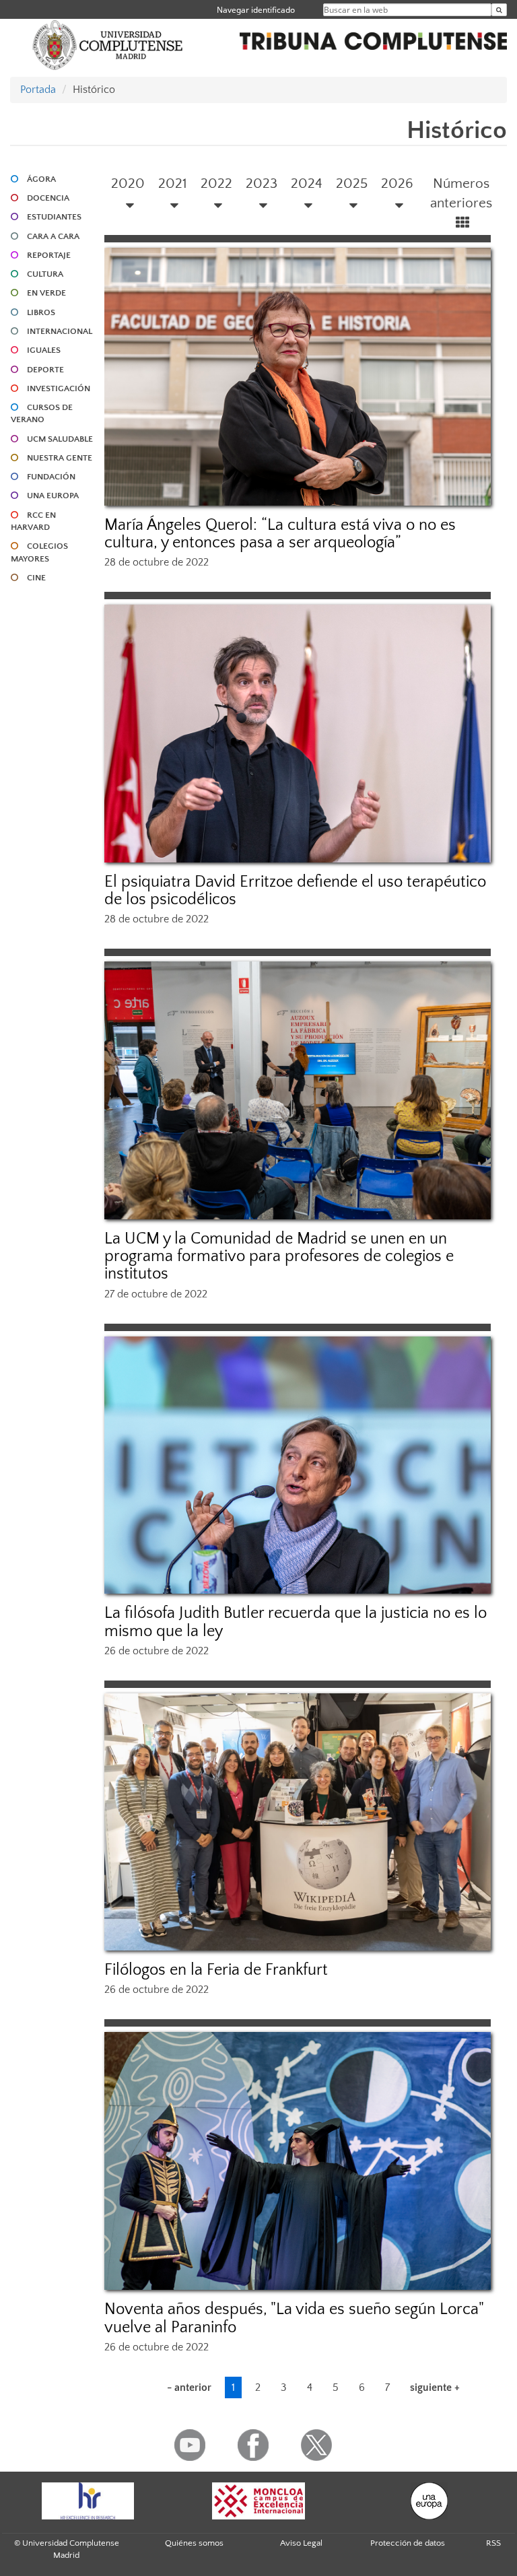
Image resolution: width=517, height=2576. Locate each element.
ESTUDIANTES (54, 217)
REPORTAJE (49, 255)
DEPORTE (45, 370)
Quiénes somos (194, 2543)
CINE (36, 578)
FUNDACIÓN (51, 477)
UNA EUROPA (53, 496)
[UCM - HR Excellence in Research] (88, 2501)
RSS (493, 2543)
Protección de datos (408, 2543)
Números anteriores (461, 194)
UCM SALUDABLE (60, 439)
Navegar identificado (256, 10)
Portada (38, 90)
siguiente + (435, 2387)
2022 (216, 183)
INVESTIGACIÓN (59, 388)
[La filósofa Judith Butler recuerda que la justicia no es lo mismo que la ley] (298, 1465)
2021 (173, 183)
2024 (307, 183)
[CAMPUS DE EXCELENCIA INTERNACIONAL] (258, 2501)
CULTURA (45, 274)
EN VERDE (46, 293)
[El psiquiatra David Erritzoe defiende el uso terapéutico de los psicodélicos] (298, 734)
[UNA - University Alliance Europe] (429, 2501)
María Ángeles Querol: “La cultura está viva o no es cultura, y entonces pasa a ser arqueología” (280, 534)
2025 (352, 183)
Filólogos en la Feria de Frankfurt (216, 1970)
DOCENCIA (48, 198)
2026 (397, 183)
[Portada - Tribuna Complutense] (373, 39)
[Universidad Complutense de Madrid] (108, 44)
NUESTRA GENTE (60, 458)
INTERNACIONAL (60, 331)
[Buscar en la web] (499, 10)
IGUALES (44, 350)
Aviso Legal (301, 2543)
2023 (262, 183)
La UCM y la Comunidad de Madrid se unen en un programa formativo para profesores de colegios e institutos (279, 1257)
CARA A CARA (53, 236)
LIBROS (41, 312)
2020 (128, 183)
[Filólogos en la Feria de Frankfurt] (298, 1822)
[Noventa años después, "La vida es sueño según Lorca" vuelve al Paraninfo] (298, 2161)
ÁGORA (41, 179)
